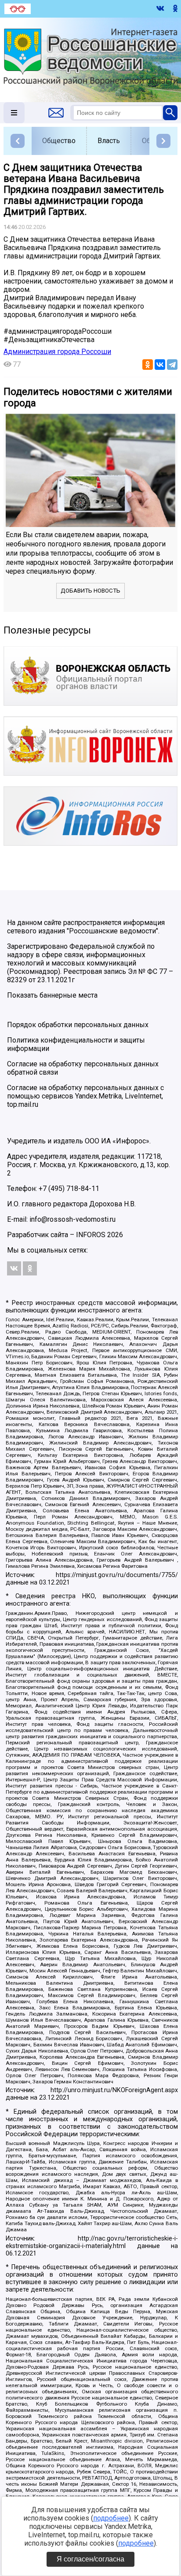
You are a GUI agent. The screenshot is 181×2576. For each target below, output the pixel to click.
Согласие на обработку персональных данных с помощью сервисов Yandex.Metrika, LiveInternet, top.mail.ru (85, 1096)
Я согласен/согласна (90, 2559)
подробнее (111, 2518)
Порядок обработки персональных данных (78, 1025)
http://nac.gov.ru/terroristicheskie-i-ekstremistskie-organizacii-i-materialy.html (92, 2242)
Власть (109, 141)
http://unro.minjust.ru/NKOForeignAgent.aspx (114, 2090)
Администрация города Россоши (57, 352)
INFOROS (91, 1235)
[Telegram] (172, 365)
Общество (59, 141)
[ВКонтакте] (160, 365)
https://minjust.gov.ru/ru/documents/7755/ (117, 1575)
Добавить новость (90, 591)
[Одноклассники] (148, 365)
